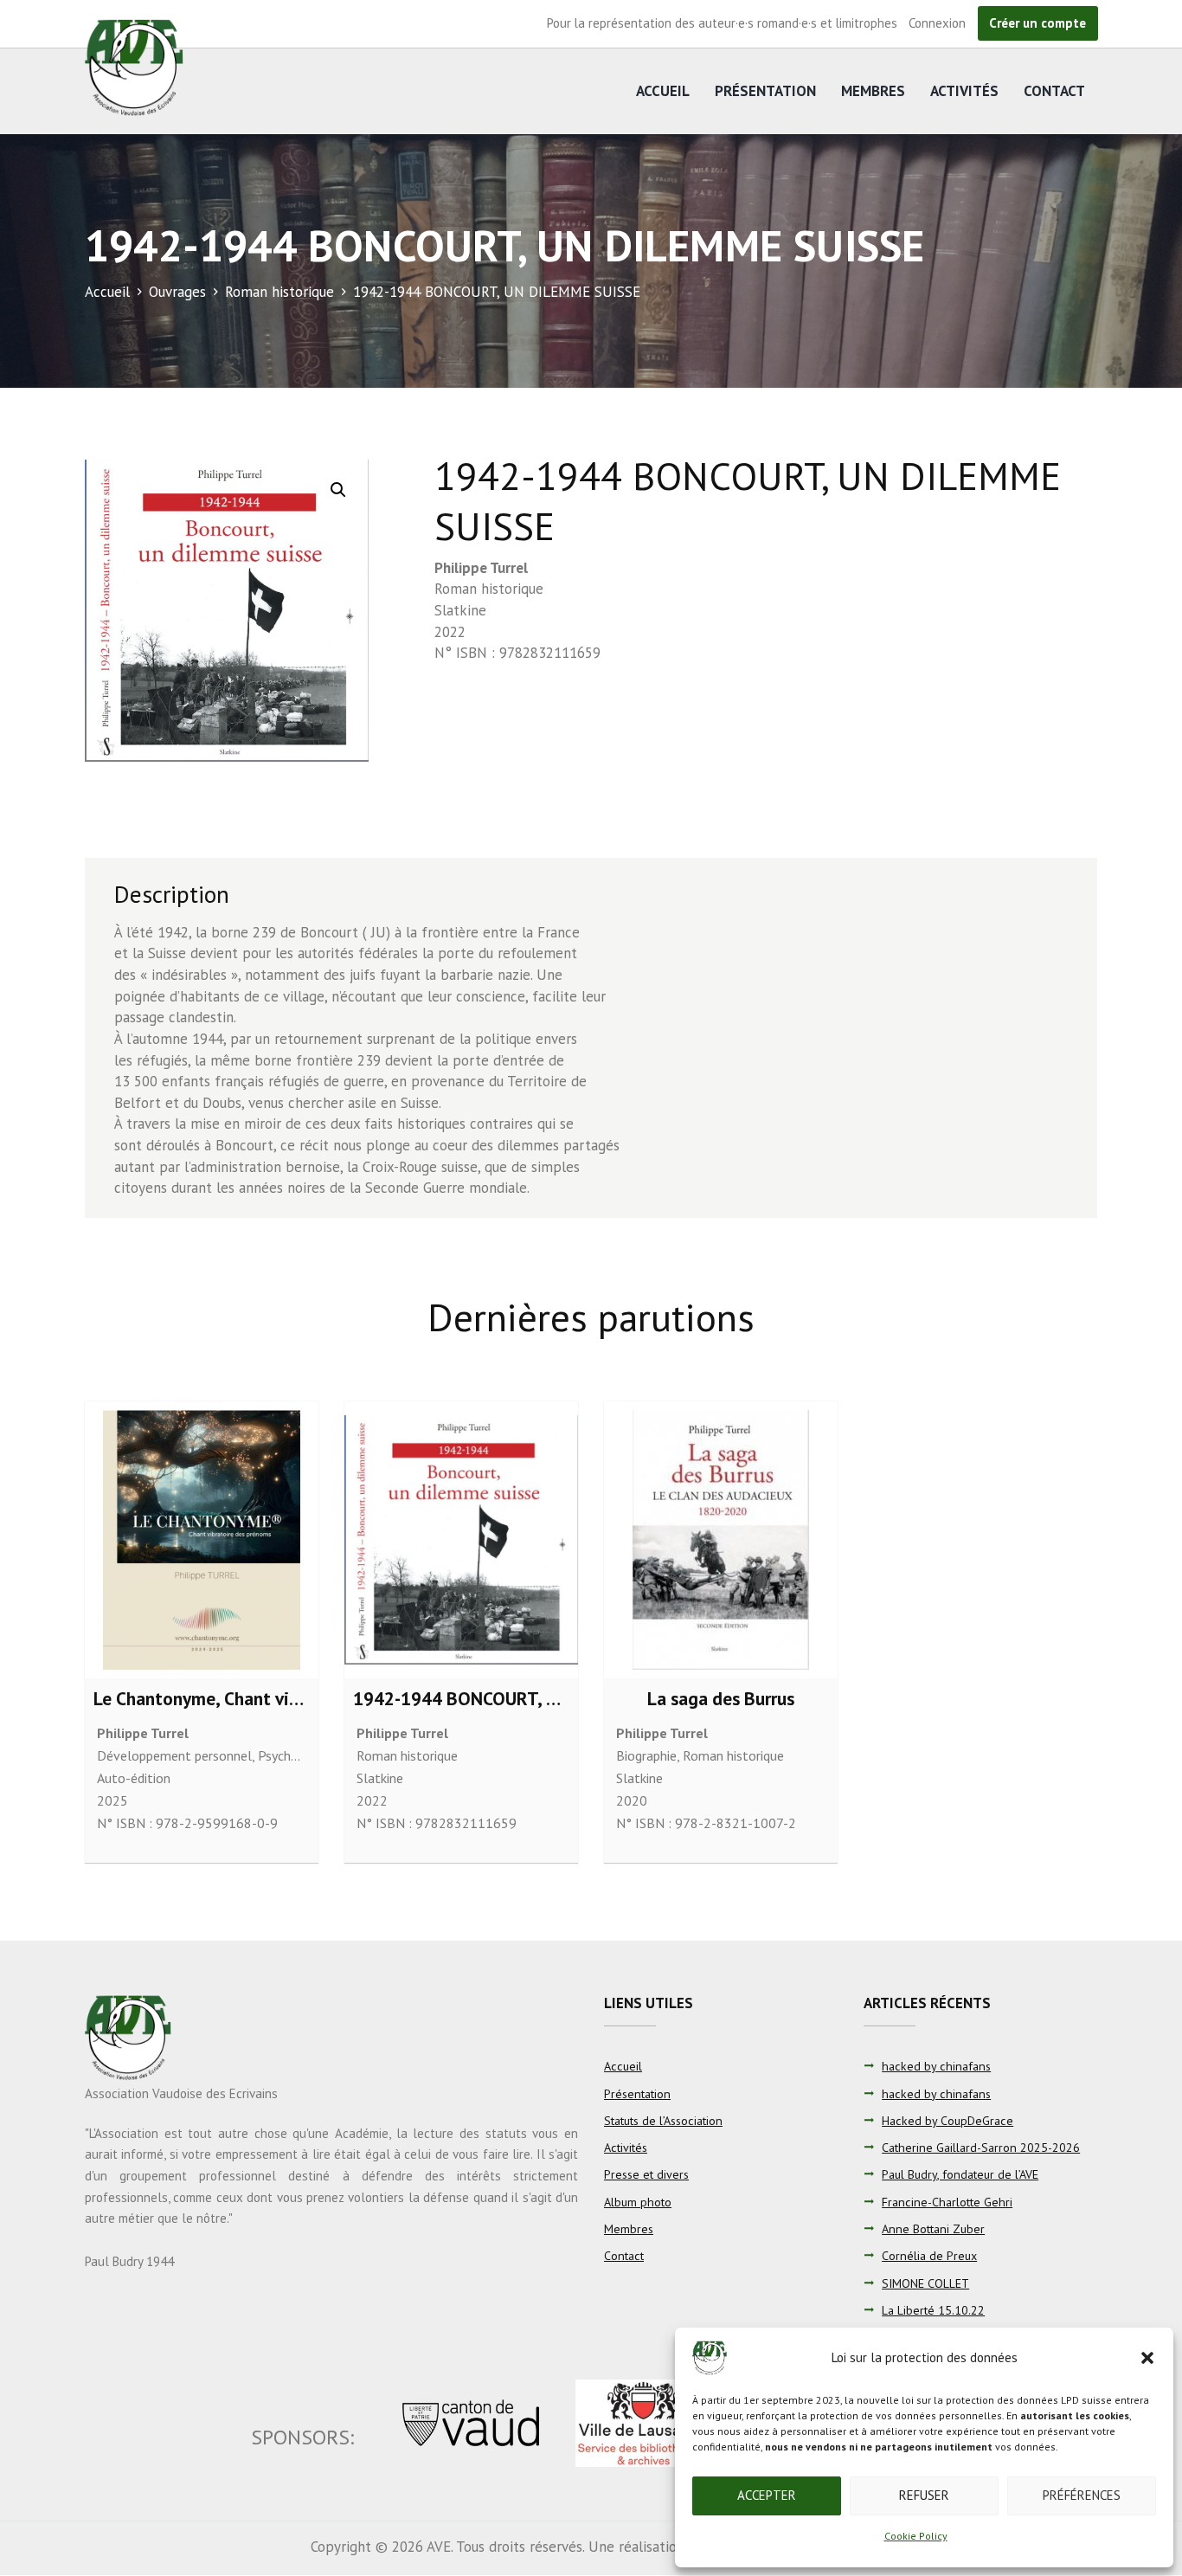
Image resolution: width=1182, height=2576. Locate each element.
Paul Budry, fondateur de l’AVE (960, 2174)
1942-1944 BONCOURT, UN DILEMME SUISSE (532, 1698)
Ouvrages (177, 292)
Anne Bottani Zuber (933, 2229)
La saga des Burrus (721, 1698)
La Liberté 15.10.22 (933, 2310)
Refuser (924, 2495)
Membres (873, 91)
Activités (964, 91)
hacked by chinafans (936, 2066)
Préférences (1082, 2495)
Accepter (767, 2495)
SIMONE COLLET (925, 2283)
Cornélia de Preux (929, 2256)
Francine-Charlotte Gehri (947, 2202)
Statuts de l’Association (663, 2121)
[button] (1147, 2358)
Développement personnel (174, 1755)
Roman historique (279, 292)
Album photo (638, 2202)
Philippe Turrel (481, 568)
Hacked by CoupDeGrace (948, 2121)
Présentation (765, 91)
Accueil (663, 91)
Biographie (646, 1755)
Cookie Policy (916, 2536)
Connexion (937, 23)
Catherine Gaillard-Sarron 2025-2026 (981, 2148)
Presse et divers (646, 2174)
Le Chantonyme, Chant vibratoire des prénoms (276, 1698)
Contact (1054, 91)
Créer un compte (1037, 23)
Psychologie (292, 1755)
